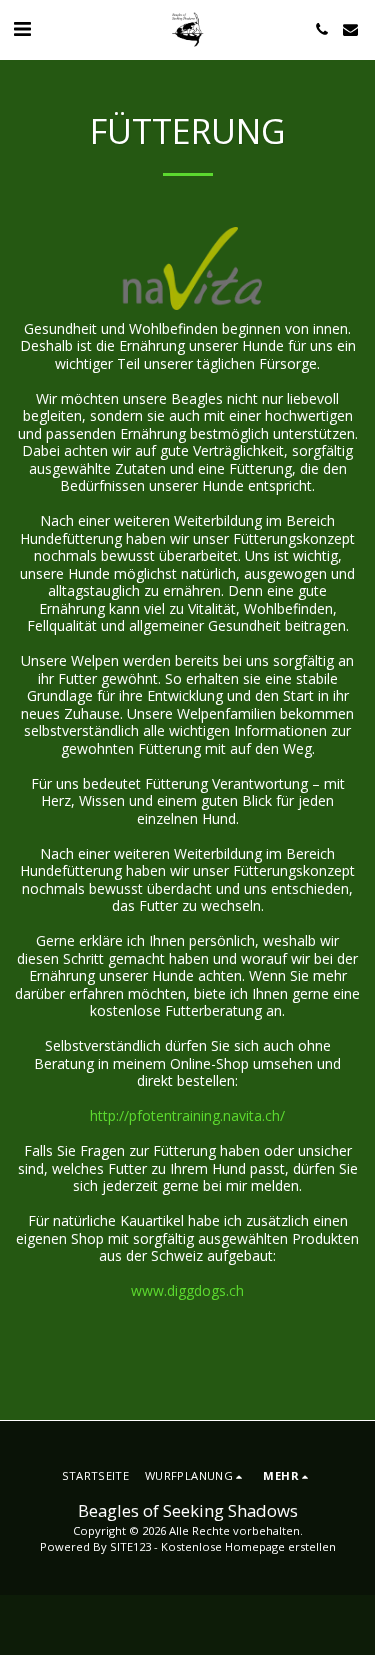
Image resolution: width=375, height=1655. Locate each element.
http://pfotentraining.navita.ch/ (187, 1115)
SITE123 (130, 1546)
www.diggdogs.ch (187, 1290)
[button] (22, 28)
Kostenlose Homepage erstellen (248, 1546)
